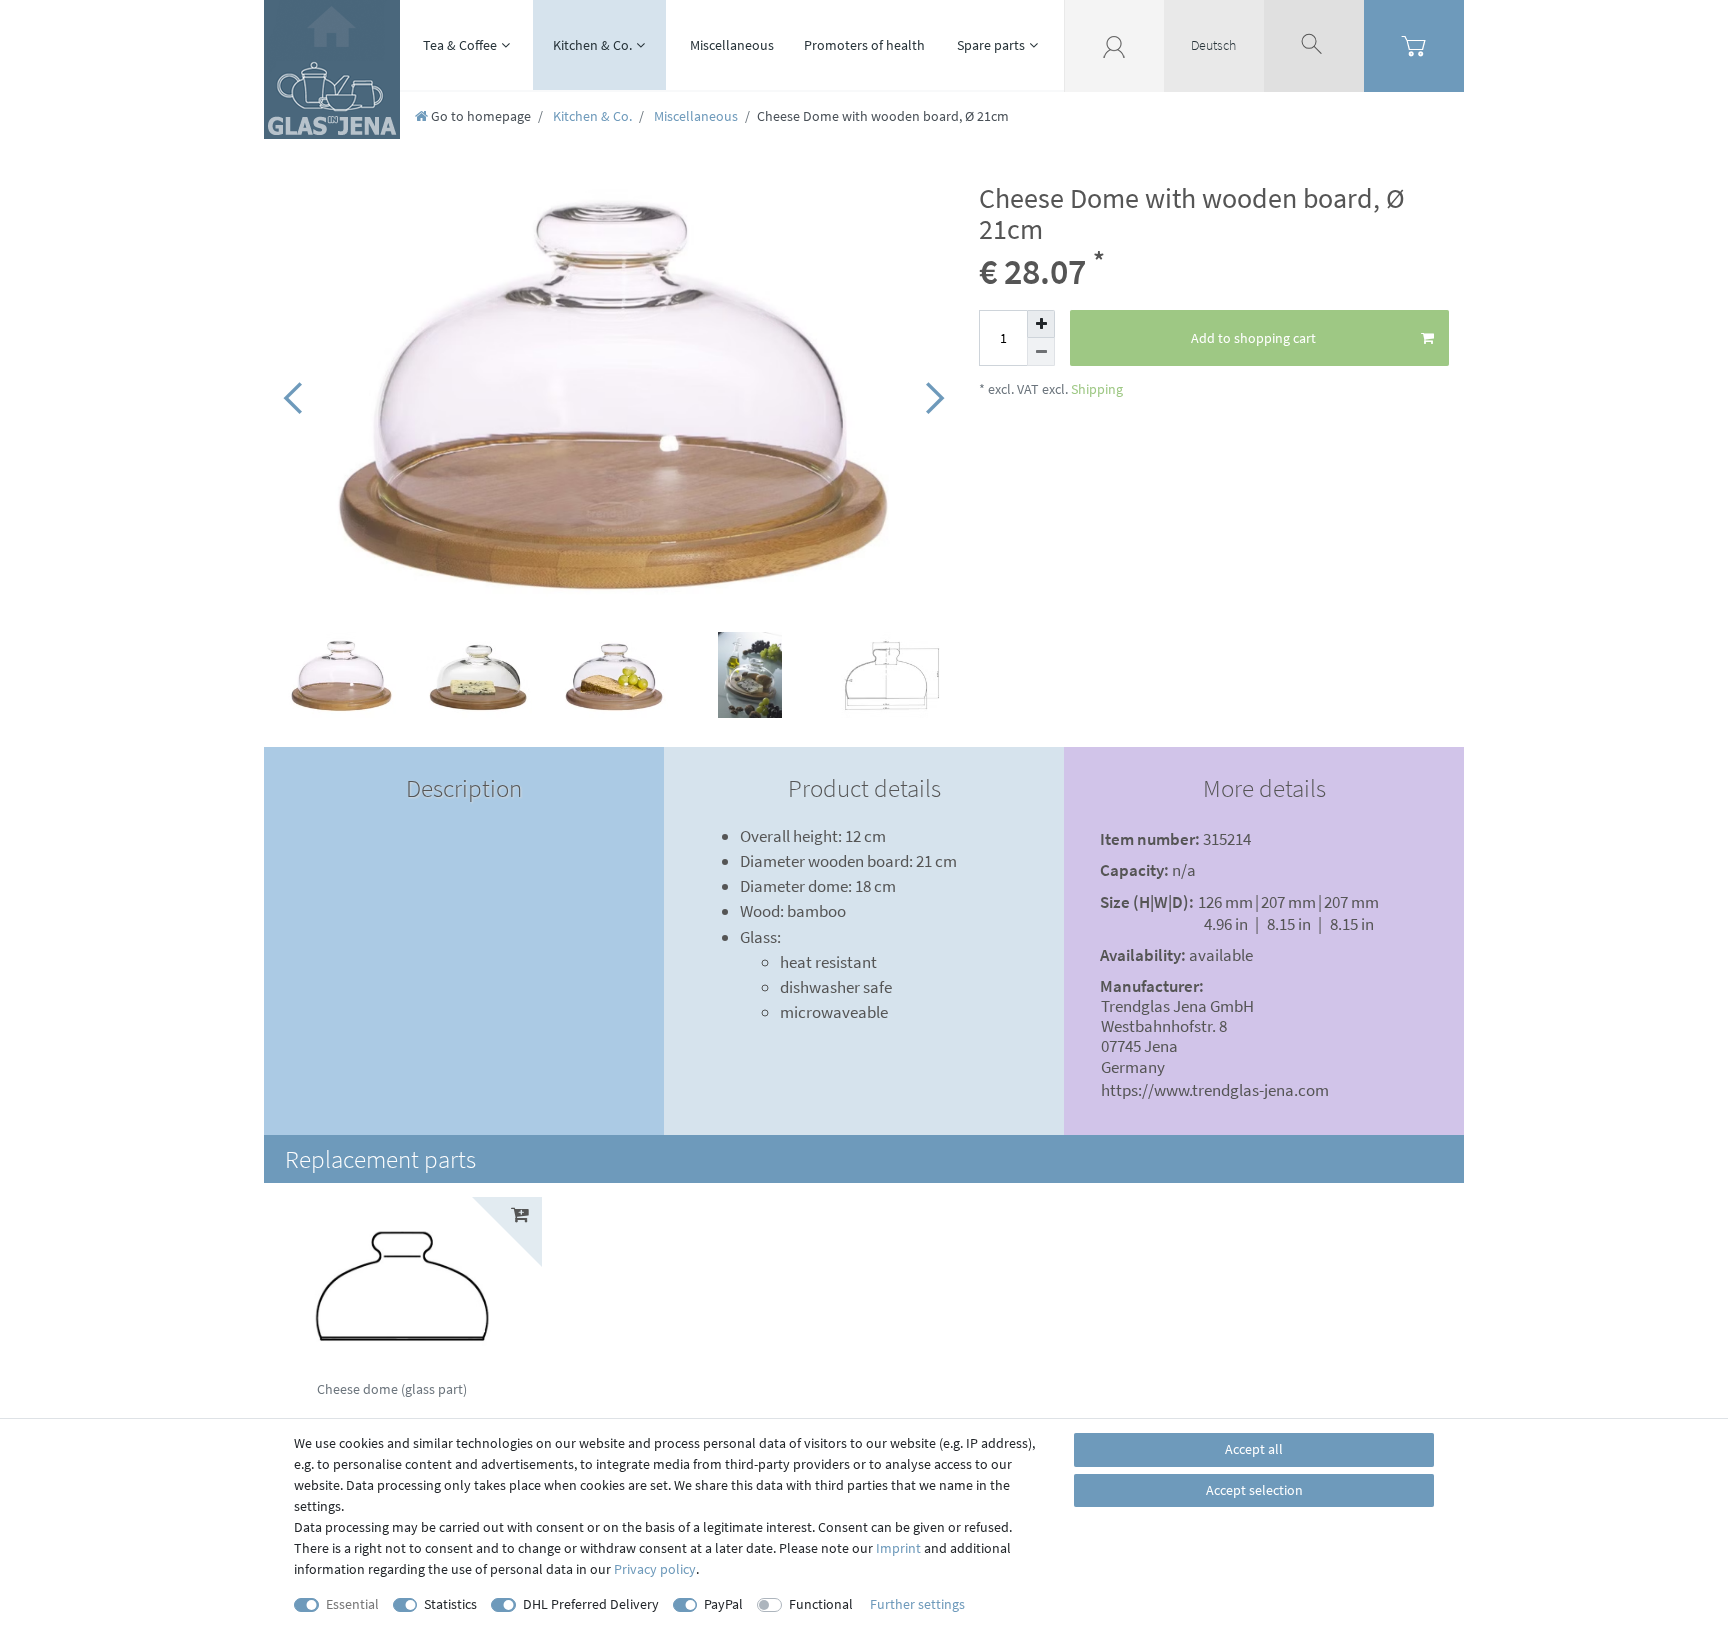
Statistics (450, 1604)
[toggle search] (1314, 45)
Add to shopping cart (1253, 338)
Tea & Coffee (460, 45)
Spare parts (991, 45)
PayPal (723, 1604)
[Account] (1114, 45)
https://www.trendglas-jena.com (1215, 1090)
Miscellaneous (732, 45)
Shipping (1095, 389)
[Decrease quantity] (1041, 352)
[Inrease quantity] (1041, 324)
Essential (352, 1604)
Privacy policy (655, 1569)
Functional (821, 1604)
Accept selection (1254, 1490)
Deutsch (1213, 45)
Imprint (898, 1548)
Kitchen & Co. (592, 45)
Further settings (917, 1604)
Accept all (1254, 1449)
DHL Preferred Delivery (591, 1604)
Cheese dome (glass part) (392, 1390)
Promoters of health (864, 45)
